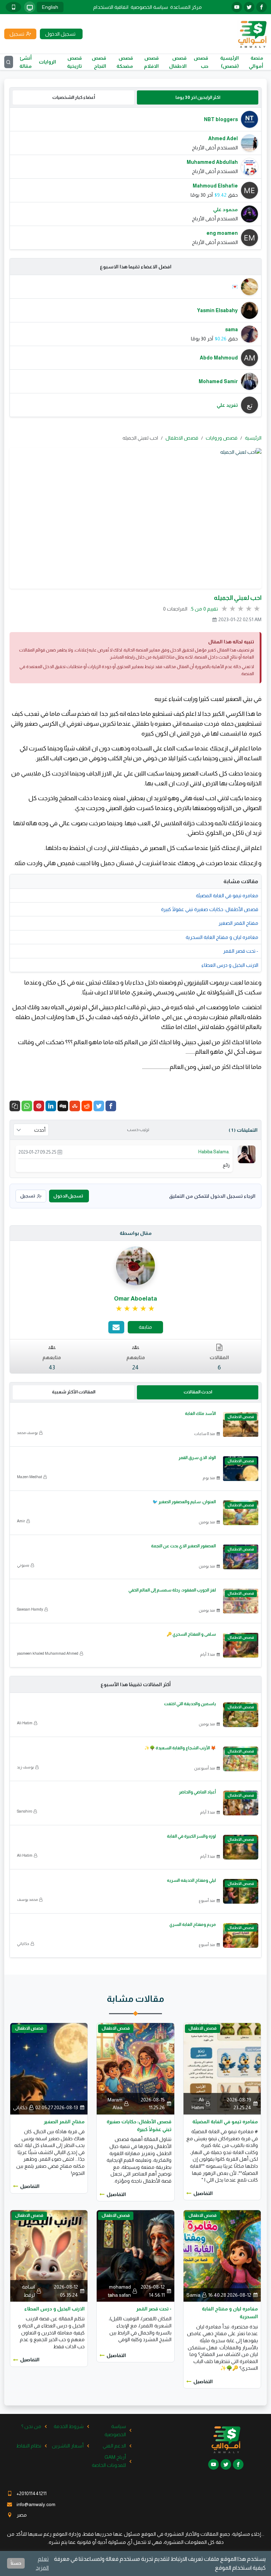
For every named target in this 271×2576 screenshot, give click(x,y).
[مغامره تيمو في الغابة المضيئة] (222, 2068)
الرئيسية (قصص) (230, 62)
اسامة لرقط (28, 2291)
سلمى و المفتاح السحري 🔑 (191, 1634)
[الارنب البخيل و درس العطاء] (49, 2255)
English (50, 7)
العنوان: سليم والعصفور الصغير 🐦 (184, 1502)
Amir (21, 1521)
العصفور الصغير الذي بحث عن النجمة (183, 1546)
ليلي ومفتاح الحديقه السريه (191, 1880)
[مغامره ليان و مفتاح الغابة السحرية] (222, 2255)
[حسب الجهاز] (30, 7)
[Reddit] (87, 1106)
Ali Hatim (25, 1723)
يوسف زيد (25, 1767)
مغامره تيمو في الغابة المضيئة (227, 896)
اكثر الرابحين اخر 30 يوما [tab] (198, 97)
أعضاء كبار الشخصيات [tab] (74, 97)
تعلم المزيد (42, 2563)
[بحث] (9, 62)
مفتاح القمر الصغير (238, 923)
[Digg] (63, 1106)
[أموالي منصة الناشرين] (252, 34)
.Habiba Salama (214, 1152)
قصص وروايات (222, 438)
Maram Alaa (115, 2104)
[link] (136, 1309)
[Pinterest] (39, 1106)
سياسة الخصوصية (149, 7)
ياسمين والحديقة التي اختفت (190, 1704)
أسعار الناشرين (68, 2446)
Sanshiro (25, 1811)
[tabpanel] (135, 179)
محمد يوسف (27, 1899)
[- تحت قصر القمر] (135, 2255)
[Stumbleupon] (75, 1106)
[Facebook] (111, 1106)
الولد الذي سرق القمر (197, 1458)
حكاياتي (23, 1944)
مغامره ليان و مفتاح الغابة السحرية (222, 937)
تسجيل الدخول (68, 1196)
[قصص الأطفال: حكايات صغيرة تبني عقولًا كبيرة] (135, 2068)
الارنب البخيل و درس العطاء (230, 965)
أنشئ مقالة (26, 62)
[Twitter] (99, 1106)
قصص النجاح (99, 62)
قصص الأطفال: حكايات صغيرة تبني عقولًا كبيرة (210, 909)
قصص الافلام (151, 62)
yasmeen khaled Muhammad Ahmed (48, 1653)
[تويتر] (249, 7)
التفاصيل (203, 2193)
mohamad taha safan (119, 2291)
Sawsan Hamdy (30, 1609)
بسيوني (23, 1565)
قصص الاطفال (178, 62)
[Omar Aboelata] (135, 1266)
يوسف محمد (27, 1433)
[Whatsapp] (27, 1106)
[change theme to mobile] (13, 7)
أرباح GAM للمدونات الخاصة (109, 2461)
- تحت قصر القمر (241, 951)
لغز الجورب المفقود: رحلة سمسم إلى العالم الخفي (172, 1590)
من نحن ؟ (31, 2426)
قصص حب (201, 62)
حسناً (16, 2563)
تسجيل (28, 1196)
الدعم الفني (114, 2446)
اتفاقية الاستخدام (111, 7)
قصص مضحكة (125, 62)
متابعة (145, 1327)
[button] (15, 1106)
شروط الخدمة (69, 2426)
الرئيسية (253, 438)
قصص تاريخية (74, 62)
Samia (193, 2295)
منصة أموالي (256, 62)
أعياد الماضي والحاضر (197, 1792)
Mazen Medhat (29, 1477)
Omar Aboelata (135, 1299)
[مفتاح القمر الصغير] (49, 2068)
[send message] (116, 1327)
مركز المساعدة (186, 7)
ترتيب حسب (138, 1130)
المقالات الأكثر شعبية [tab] (74, 1392)
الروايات (47, 62)
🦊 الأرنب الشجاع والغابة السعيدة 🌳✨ (180, 1748)
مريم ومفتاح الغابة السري (193, 1924)
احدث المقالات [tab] (198, 1392)
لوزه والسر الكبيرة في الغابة (191, 1836)
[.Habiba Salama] (247, 1154)
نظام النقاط (29, 2446)
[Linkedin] (51, 1106)
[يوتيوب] (237, 7)
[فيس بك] (261, 7)
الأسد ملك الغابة (200, 1414)
